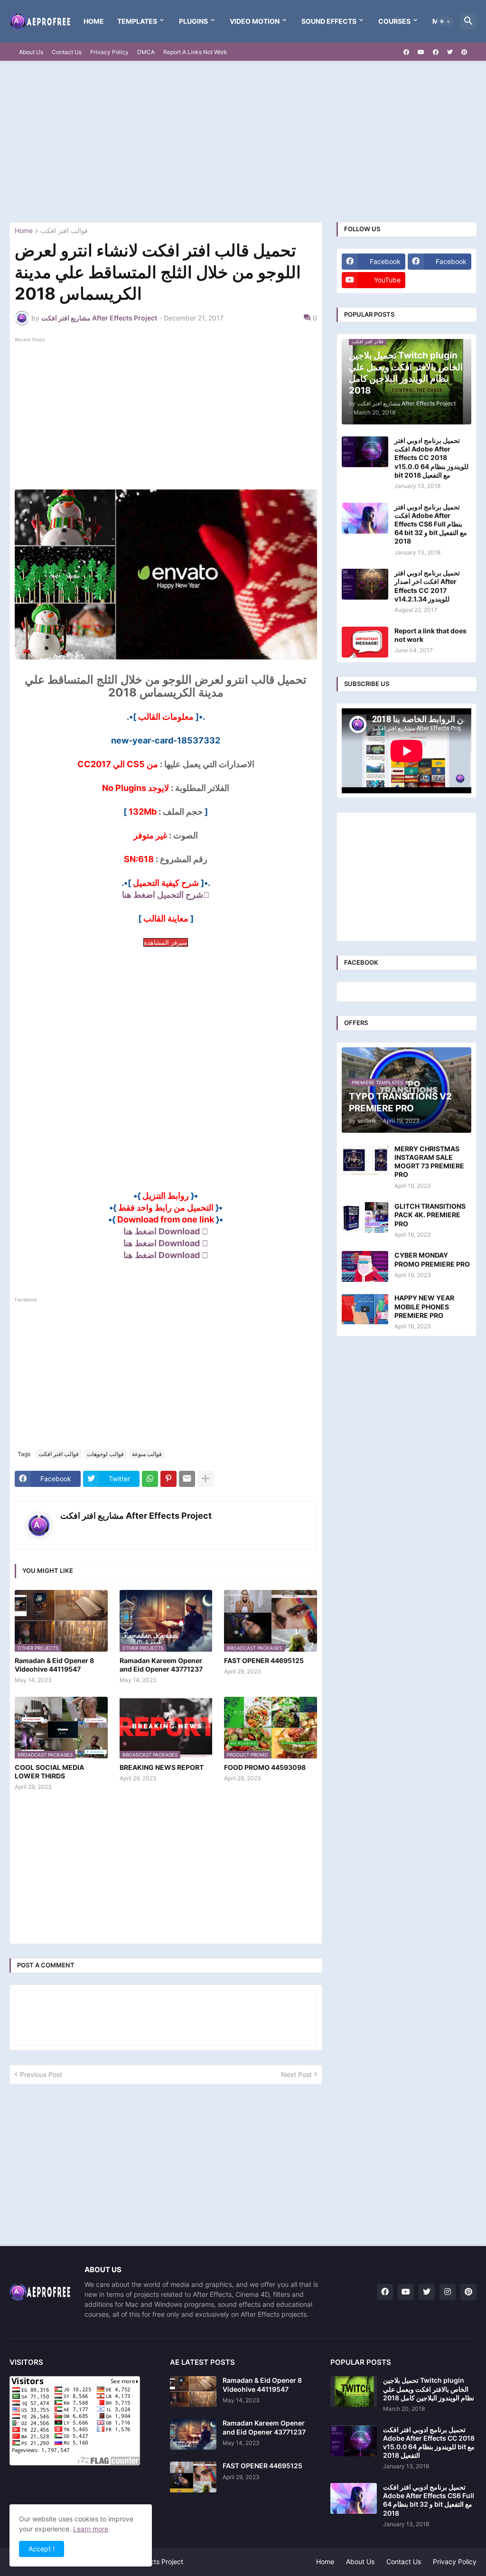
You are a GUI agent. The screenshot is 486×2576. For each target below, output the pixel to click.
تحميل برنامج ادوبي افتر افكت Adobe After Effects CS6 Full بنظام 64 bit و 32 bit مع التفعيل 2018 (431, 524)
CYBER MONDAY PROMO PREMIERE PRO (432, 1259)
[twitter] (450, 52)
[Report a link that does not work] (365, 642)
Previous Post (41, 2074)
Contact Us (67, 52)
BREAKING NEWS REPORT (162, 1767)
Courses (394, 21)
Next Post (296, 2074)
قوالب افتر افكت (64, 231)
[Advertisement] (243, 141)
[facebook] (406, 52)
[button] (445, 21)
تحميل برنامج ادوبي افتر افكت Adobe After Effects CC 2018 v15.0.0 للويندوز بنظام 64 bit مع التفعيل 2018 (431, 458)
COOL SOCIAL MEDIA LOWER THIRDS (49, 1772)
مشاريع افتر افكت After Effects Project (136, 1516)
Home (94, 21)
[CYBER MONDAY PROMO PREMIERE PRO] (365, 1266)
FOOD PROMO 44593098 (265, 1767)
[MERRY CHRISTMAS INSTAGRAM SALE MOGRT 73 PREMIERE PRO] (365, 1160)
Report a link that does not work (430, 635)
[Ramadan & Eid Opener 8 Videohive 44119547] (193, 2392)
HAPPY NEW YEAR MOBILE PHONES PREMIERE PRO (424, 1306)
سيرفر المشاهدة (166, 942)
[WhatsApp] (150, 1479)
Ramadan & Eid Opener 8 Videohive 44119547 (54, 1665)
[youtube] (421, 52)
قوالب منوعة (147, 1454)
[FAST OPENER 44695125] (193, 2477)
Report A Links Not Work (195, 52)
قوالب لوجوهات (105, 1454)
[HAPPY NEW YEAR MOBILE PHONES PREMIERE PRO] (365, 1309)
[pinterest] (464, 52)
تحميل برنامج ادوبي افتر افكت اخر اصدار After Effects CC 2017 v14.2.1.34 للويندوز (427, 586)
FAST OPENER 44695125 (264, 1660)
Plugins (193, 21)
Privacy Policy (109, 52)
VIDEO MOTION (255, 21)
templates (137, 21)
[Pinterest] (168, 1479)
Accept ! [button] (42, 2549)
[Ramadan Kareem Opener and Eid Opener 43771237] (193, 2434)
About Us (31, 52)
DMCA (146, 52)
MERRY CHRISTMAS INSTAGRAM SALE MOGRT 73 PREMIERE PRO (429, 1162)
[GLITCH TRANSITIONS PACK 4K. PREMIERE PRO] (365, 1217)
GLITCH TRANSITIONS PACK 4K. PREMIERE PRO (430, 1215)
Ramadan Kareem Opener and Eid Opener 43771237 (161, 1665)
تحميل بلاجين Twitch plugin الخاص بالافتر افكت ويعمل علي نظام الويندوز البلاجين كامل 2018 (429, 2389)
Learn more (91, 2529)
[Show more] (206, 1479)
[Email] (187, 1479)
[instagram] (448, 2292)
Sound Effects (329, 21)
